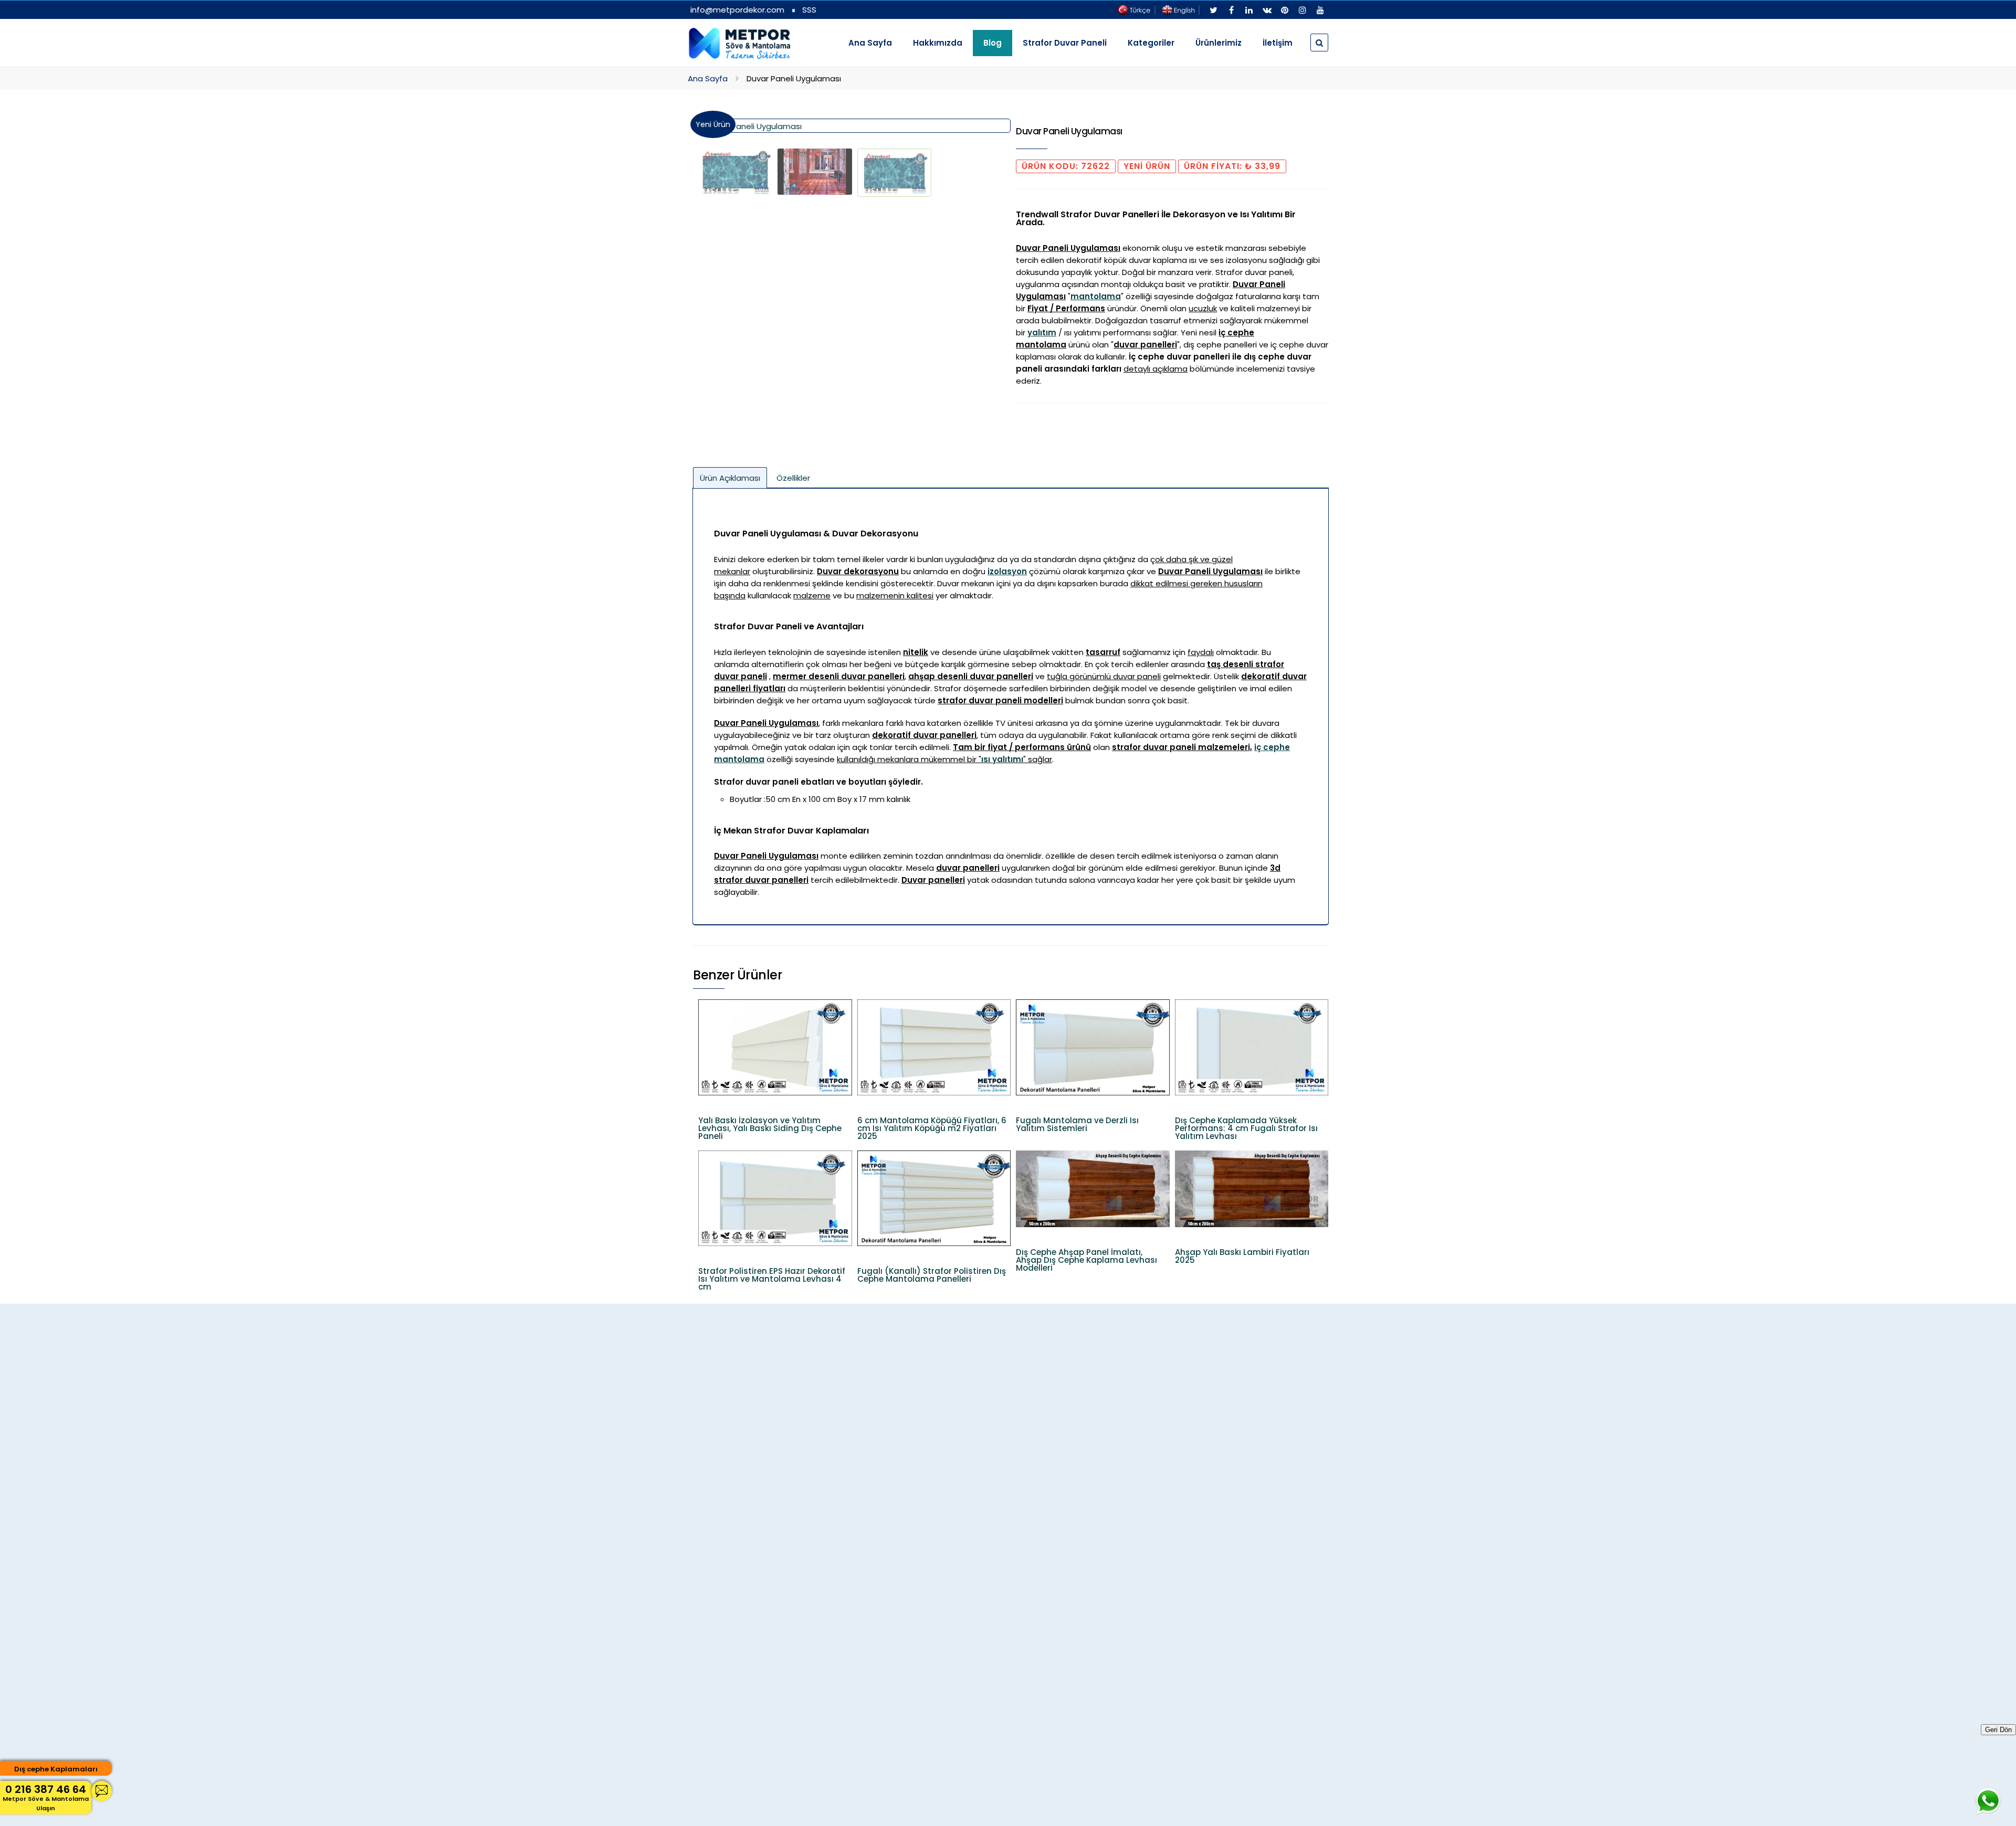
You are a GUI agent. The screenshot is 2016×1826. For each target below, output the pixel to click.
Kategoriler (1151, 43)
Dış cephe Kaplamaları (56, 1769)
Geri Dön (1998, 1730)
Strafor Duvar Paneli (1065, 43)
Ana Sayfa (870, 43)
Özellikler (793, 478)
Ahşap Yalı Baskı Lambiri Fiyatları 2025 (1242, 1256)
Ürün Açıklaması (730, 478)
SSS (809, 10)
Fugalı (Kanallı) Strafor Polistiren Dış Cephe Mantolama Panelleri (932, 1275)
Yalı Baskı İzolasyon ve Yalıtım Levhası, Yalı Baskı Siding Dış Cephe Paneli (770, 1128)
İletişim (1278, 43)
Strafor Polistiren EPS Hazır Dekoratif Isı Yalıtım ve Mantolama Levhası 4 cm (772, 1279)
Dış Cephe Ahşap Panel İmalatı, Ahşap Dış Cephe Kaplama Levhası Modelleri (1086, 1260)
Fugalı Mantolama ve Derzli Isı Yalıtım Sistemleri (1077, 1124)
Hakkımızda (938, 43)
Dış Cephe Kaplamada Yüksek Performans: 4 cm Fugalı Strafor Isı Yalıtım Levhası (1246, 1128)
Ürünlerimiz (1219, 43)
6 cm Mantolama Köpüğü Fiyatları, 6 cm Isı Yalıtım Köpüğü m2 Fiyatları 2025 (932, 1128)
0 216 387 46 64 (46, 1797)
